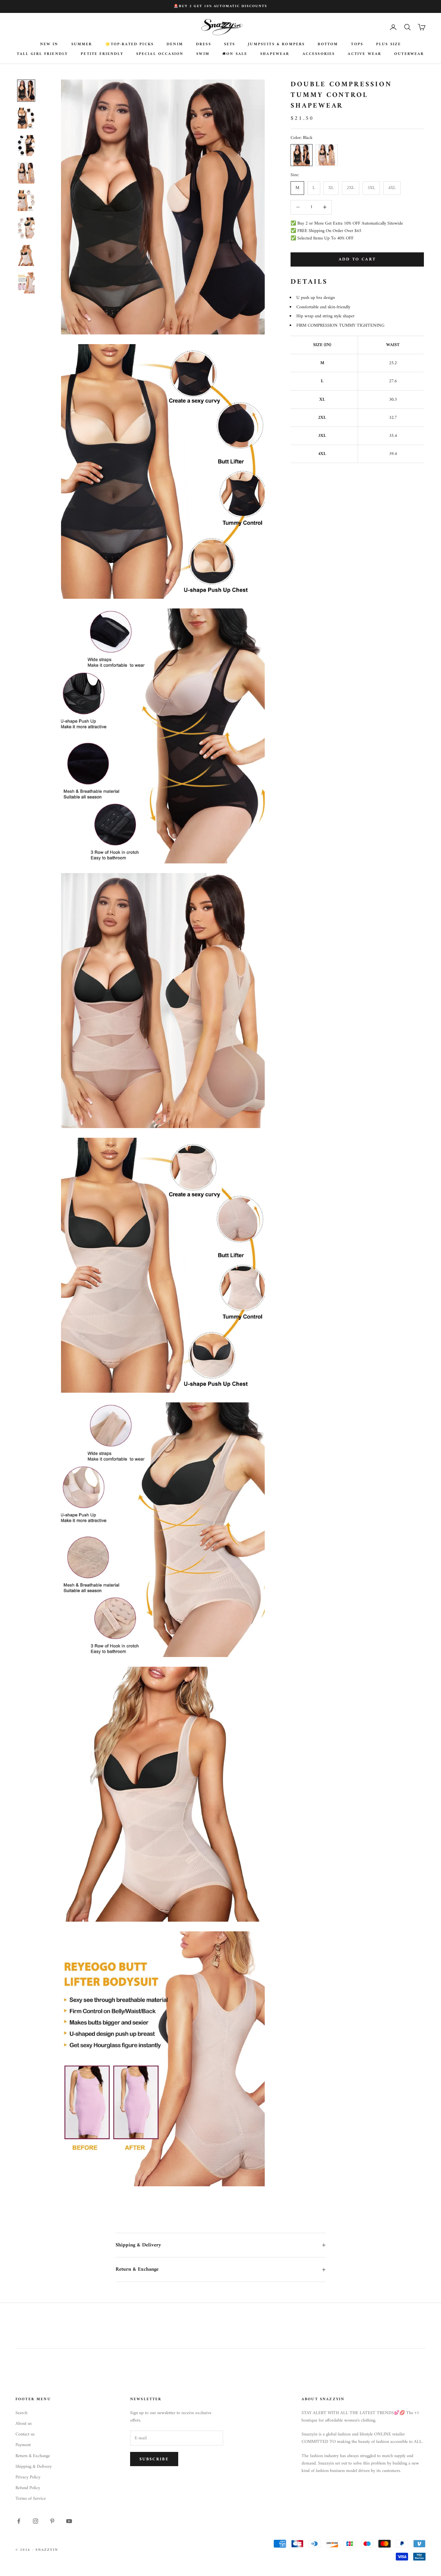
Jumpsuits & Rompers (276, 45)
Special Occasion (160, 54)
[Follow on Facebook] (19, 2521)
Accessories (319, 54)
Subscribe (154, 2459)
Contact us (25, 2434)
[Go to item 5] (26, 201)
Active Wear (364, 54)
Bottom (328, 45)
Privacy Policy (28, 2477)
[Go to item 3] (26, 146)
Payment (23, 2445)
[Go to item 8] (26, 283)
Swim (203, 54)
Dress (204, 45)
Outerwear (409, 54)
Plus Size (389, 45)
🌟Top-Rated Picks (130, 45)
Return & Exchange (33, 2456)
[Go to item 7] (26, 255)
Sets (230, 45)
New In (49, 45)
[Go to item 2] (26, 118)
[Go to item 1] (26, 91)
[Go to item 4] (26, 173)
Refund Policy (28, 2488)
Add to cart (357, 259)
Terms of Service (31, 2499)
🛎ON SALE (235, 54)
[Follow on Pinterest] (52, 2521)
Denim (175, 45)
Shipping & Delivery (34, 2467)
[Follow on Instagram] (36, 2521)
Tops (357, 45)
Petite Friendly (102, 54)
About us (24, 2424)
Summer (82, 45)
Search (21, 2413)
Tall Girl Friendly (42, 54)
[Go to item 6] (26, 228)
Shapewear (275, 54)
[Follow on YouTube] (69, 2521)
